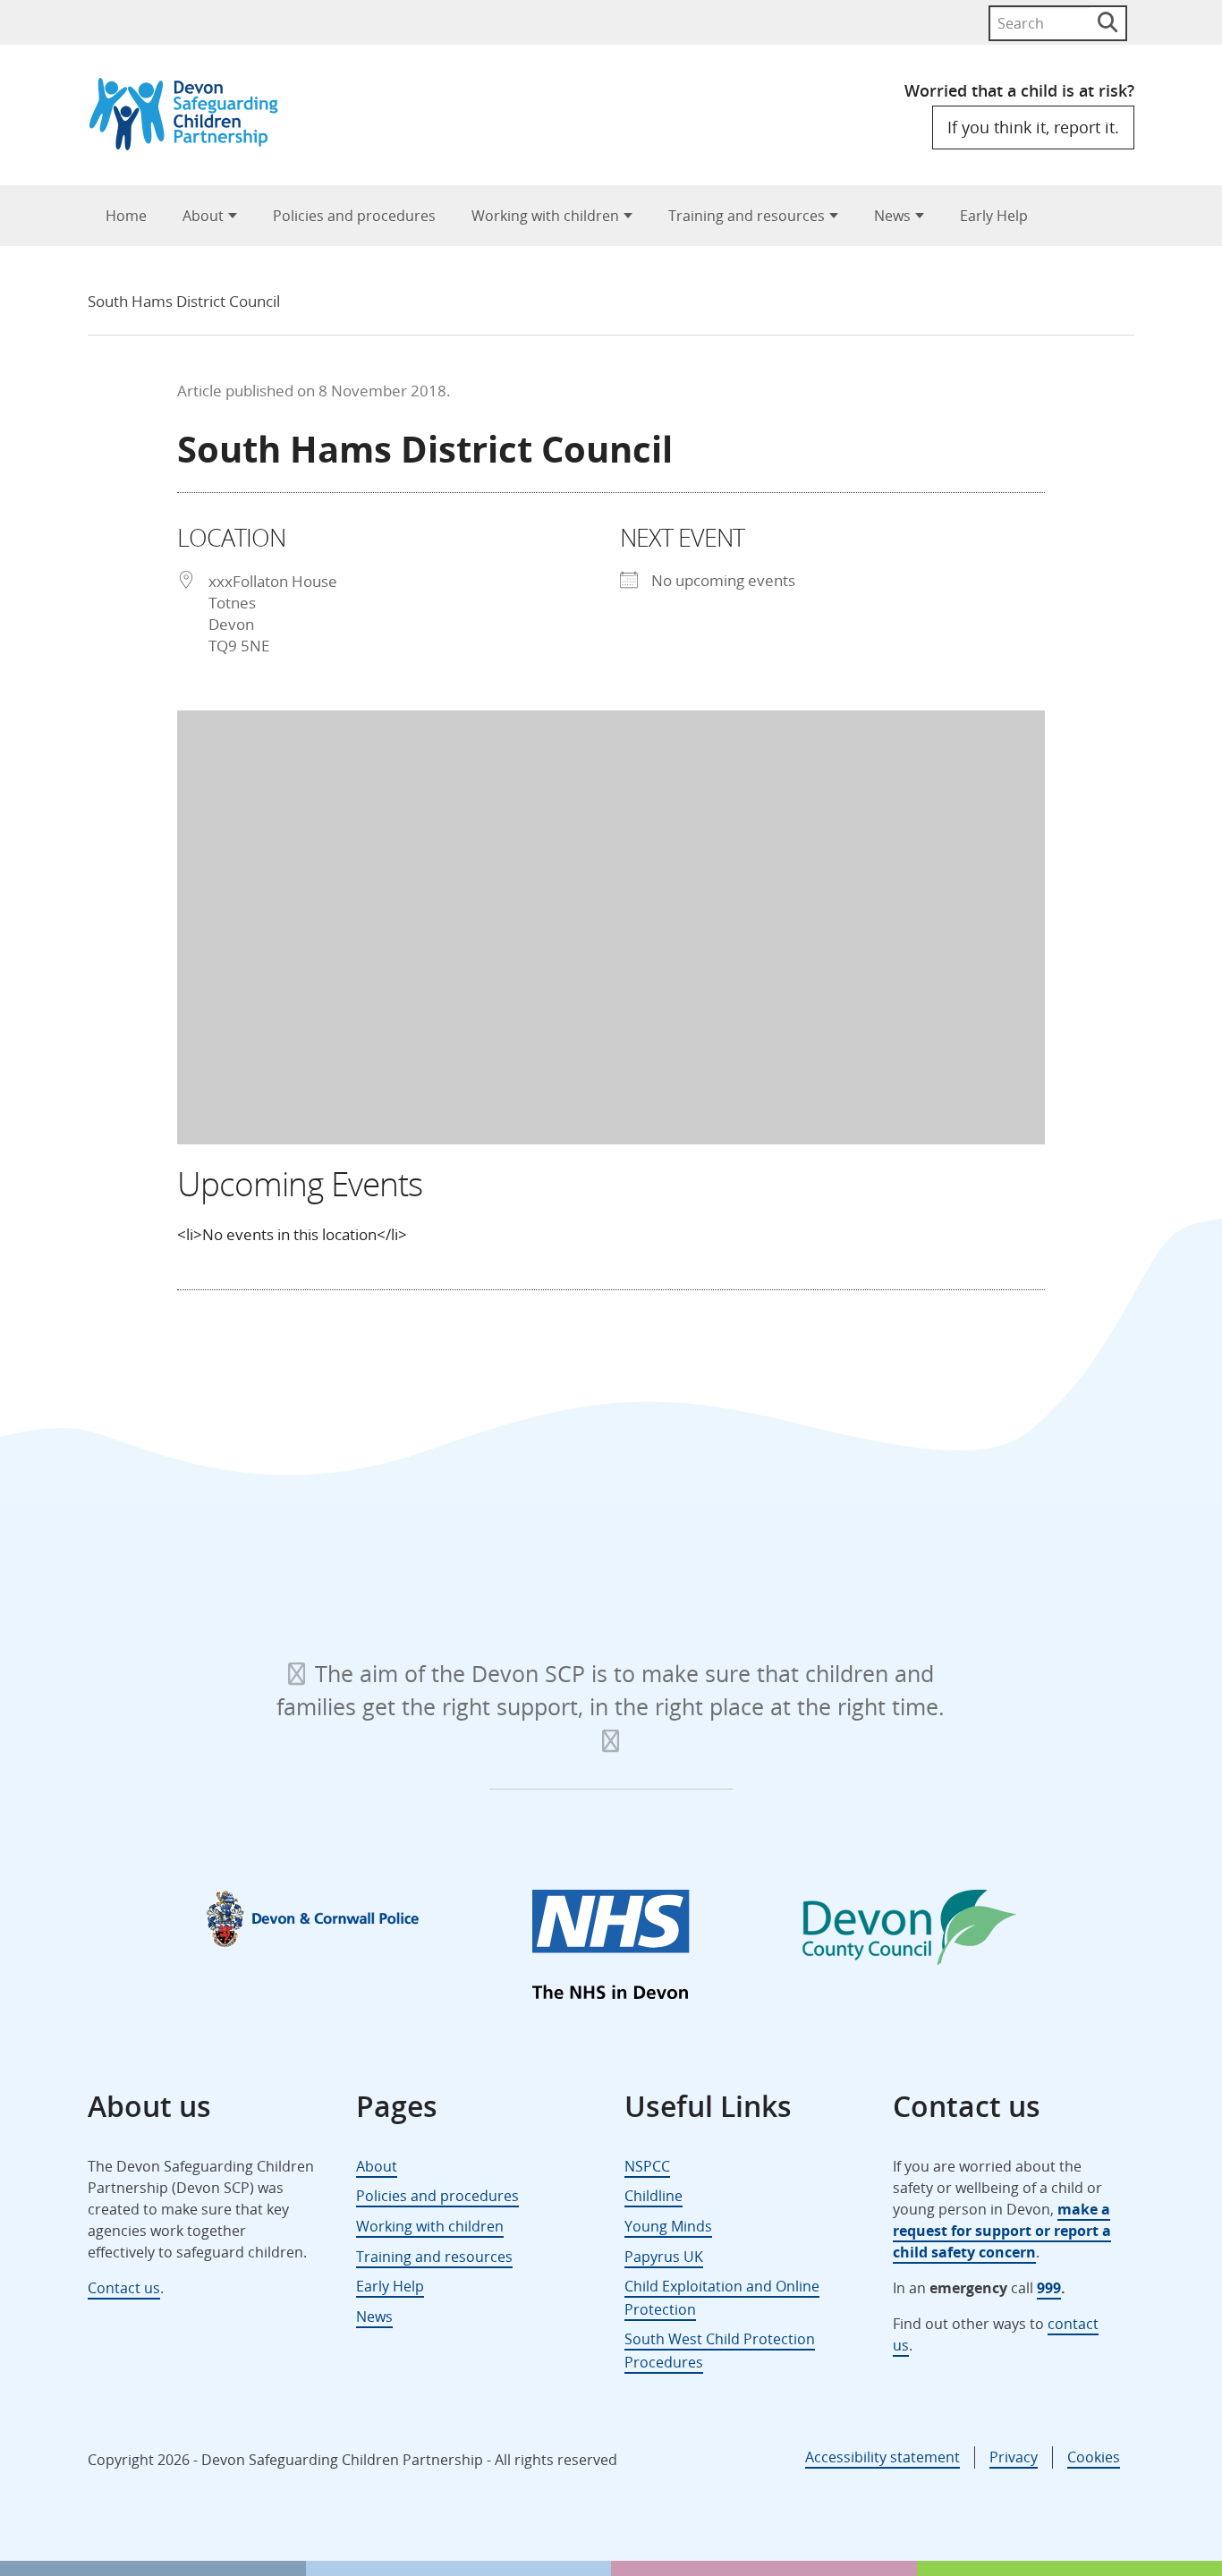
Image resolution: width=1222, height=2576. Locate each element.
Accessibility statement (883, 2457)
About (203, 216)
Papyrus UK (664, 2257)
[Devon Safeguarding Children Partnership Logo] (192, 145)
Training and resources (747, 216)
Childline (653, 2196)
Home (126, 216)
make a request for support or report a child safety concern (1002, 2231)
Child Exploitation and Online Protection (722, 2298)
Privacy (1014, 2457)
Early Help (994, 216)
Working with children (545, 216)
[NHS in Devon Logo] (611, 1948)
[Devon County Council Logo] (909, 1931)
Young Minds (668, 2226)
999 (1049, 2288)
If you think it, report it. (1033, 127)
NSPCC (647, 2166)
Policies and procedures (354, 216)
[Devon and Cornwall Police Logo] (313, 1918)
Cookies (1094, 2457)
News (892, 216)
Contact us (124, 2288)
